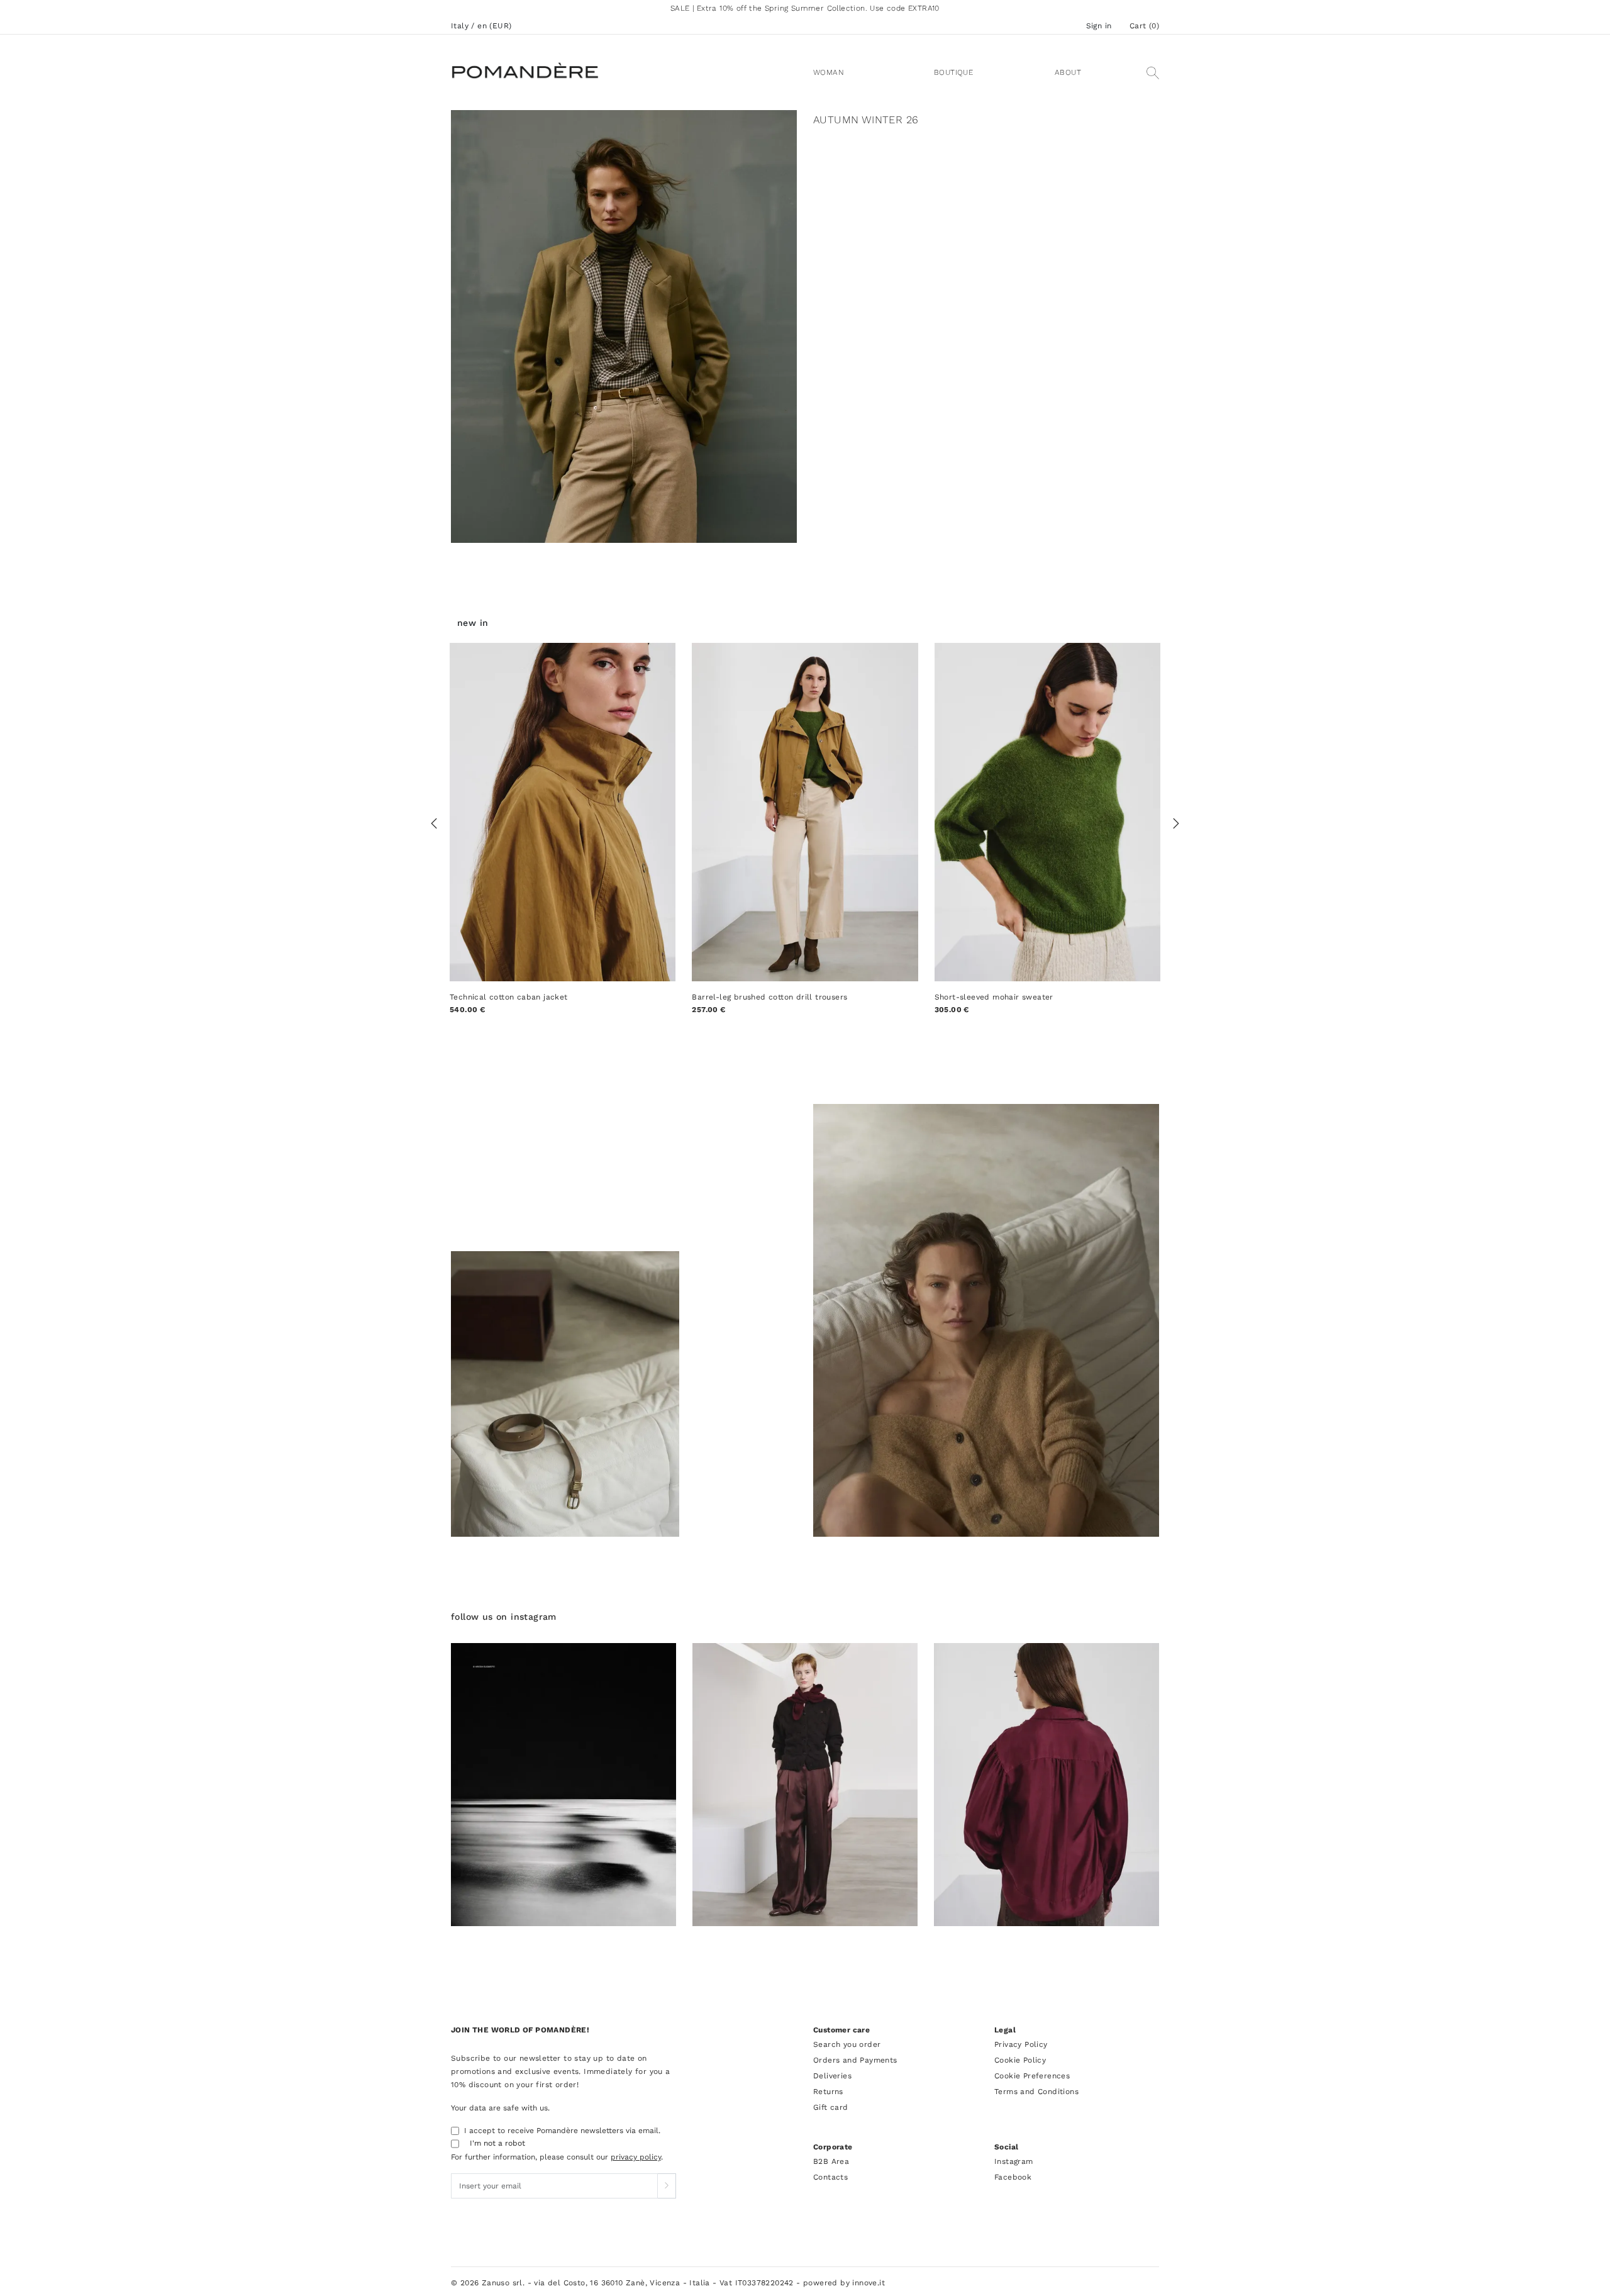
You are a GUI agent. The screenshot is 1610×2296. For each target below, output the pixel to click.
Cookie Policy (1020, 2060)
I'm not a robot (497, 2143)
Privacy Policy (1021, 2044)
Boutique (953, 72)
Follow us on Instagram (504, 1617)
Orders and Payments (855, 2060)
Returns (828, 2092)
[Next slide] (1176, 824)
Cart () (1144, 26)
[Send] (667, 2186)
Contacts (830, 2177)
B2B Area (831, 2161)
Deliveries (832, 2076)
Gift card (831, 2107)
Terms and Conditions (1036, 2092)
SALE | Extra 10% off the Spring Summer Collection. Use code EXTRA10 (805, 8)
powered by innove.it (844, 2283)
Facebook (1013, 2177)
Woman (829, 72)
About (1068, 72)
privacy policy (636, 2157)
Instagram (1014, 2161)
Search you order (847, 2044)
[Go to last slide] (434, 824)
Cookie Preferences (1032, 2076)
